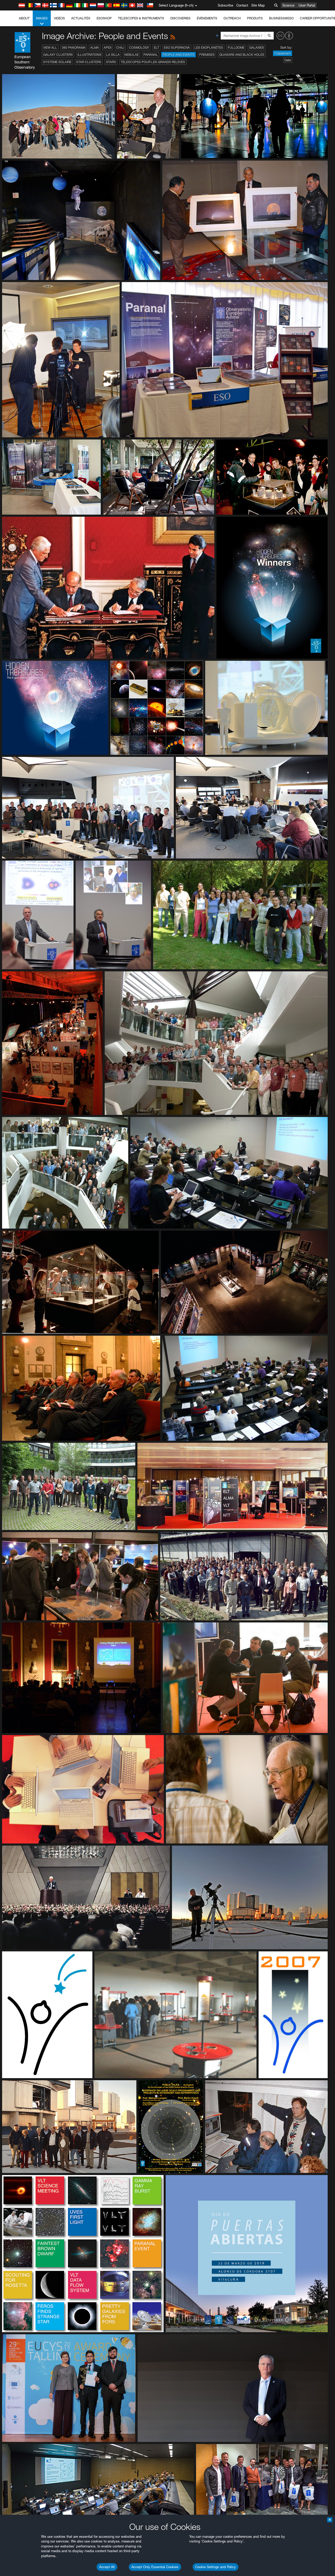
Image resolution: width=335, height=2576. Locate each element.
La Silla (113, 55)
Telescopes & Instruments (141, 18)
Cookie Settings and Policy (216, 2567)
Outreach (232, 18)
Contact (242, 5)
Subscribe (225, 5)
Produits (255, 18)
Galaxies (257, 48)
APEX (108, 48)
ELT (157, 48)
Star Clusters (89, 62)
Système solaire (57, 62)
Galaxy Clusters (58, 55)
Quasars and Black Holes (242, 55)
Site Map (258, 5)
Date (288, 60)
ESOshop (104, 18)
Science (288, 5)
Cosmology (139, 48)
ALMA (95, 48)
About (24, 18)
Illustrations (90, 55)
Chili (120, 48)
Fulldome (236, 48)
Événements (207, 18)
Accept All (107, 2567)
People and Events (178, 55)
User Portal (307, 5)
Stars (111, 62)
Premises (207, 55)
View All (50, 48)
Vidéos (59, 18)
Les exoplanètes (209, 48)
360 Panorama (74, 48)
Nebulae (132, 55)
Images (42, 18)
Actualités (81, 18)
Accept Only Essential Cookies (155, 2567)
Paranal (151, 55)
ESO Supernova (177, 48)
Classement (283, 53)
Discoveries (180, 18)
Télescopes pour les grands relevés (153, 62)
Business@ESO (281, 18)
